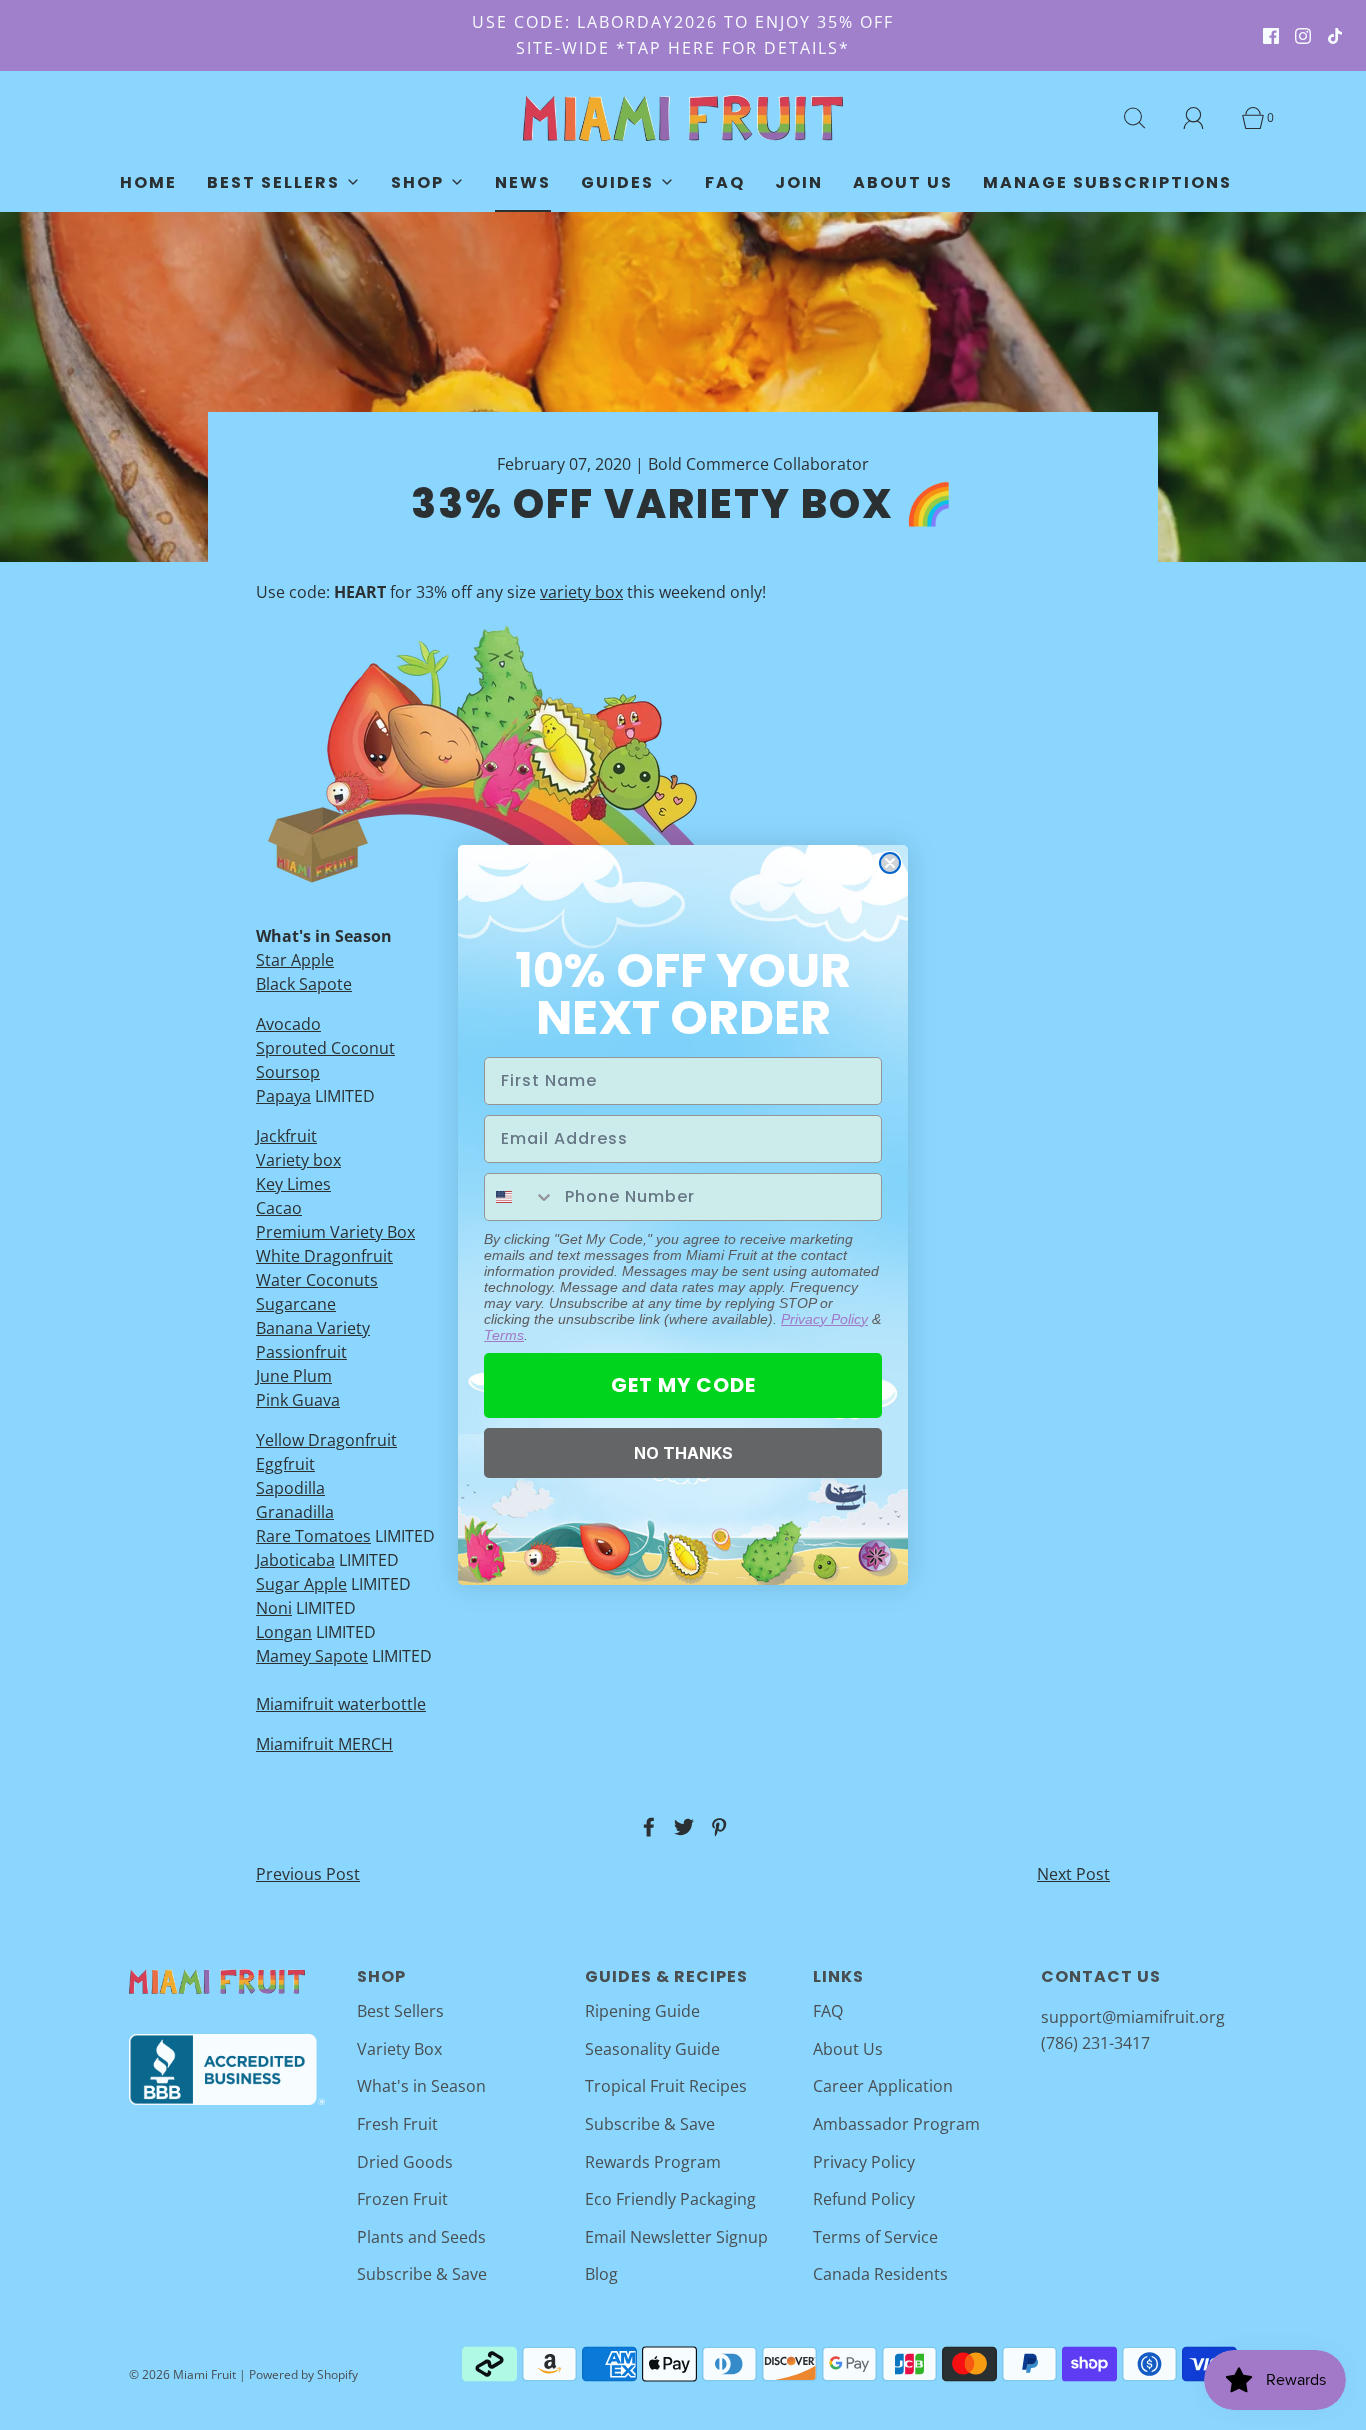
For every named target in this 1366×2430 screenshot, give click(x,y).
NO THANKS (683, 1453)
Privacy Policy (824, 1319)
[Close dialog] (890, 863)
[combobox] (520, 1197)
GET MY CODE (683, 1385)
